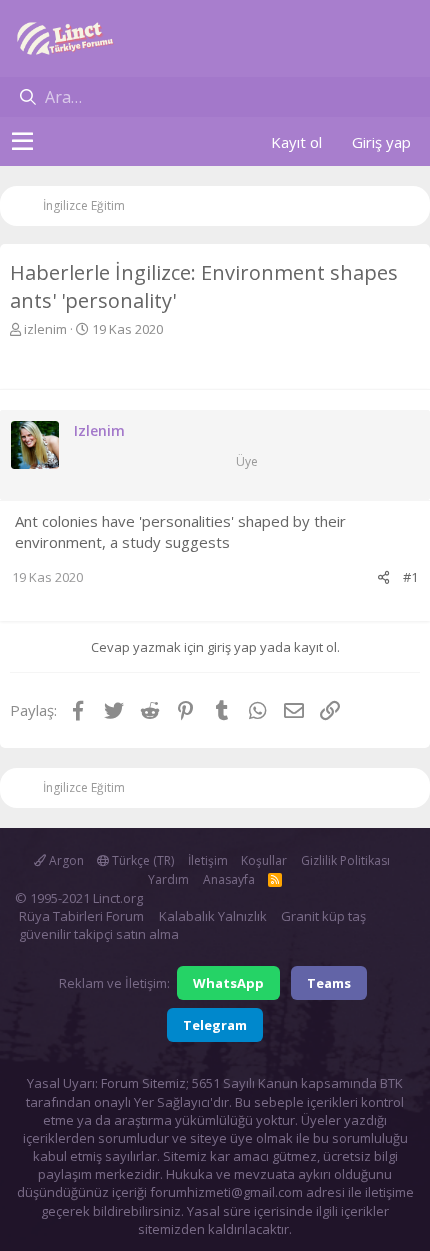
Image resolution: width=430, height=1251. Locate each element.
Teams (329, 983)
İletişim (208, 860)
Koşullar (264, 860)
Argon (65, 860)
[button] (22, 142)
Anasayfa (229, 879)
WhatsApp (228, 983)
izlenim (45, 329)
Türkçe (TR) (141, 860)
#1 (410, 577)
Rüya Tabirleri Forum (81, 916)
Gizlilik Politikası (345, 860)
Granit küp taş (323, 916)
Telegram (215, 1025)
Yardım (168, 879)
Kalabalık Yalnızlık (213, 916)
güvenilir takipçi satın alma (99, 934)
